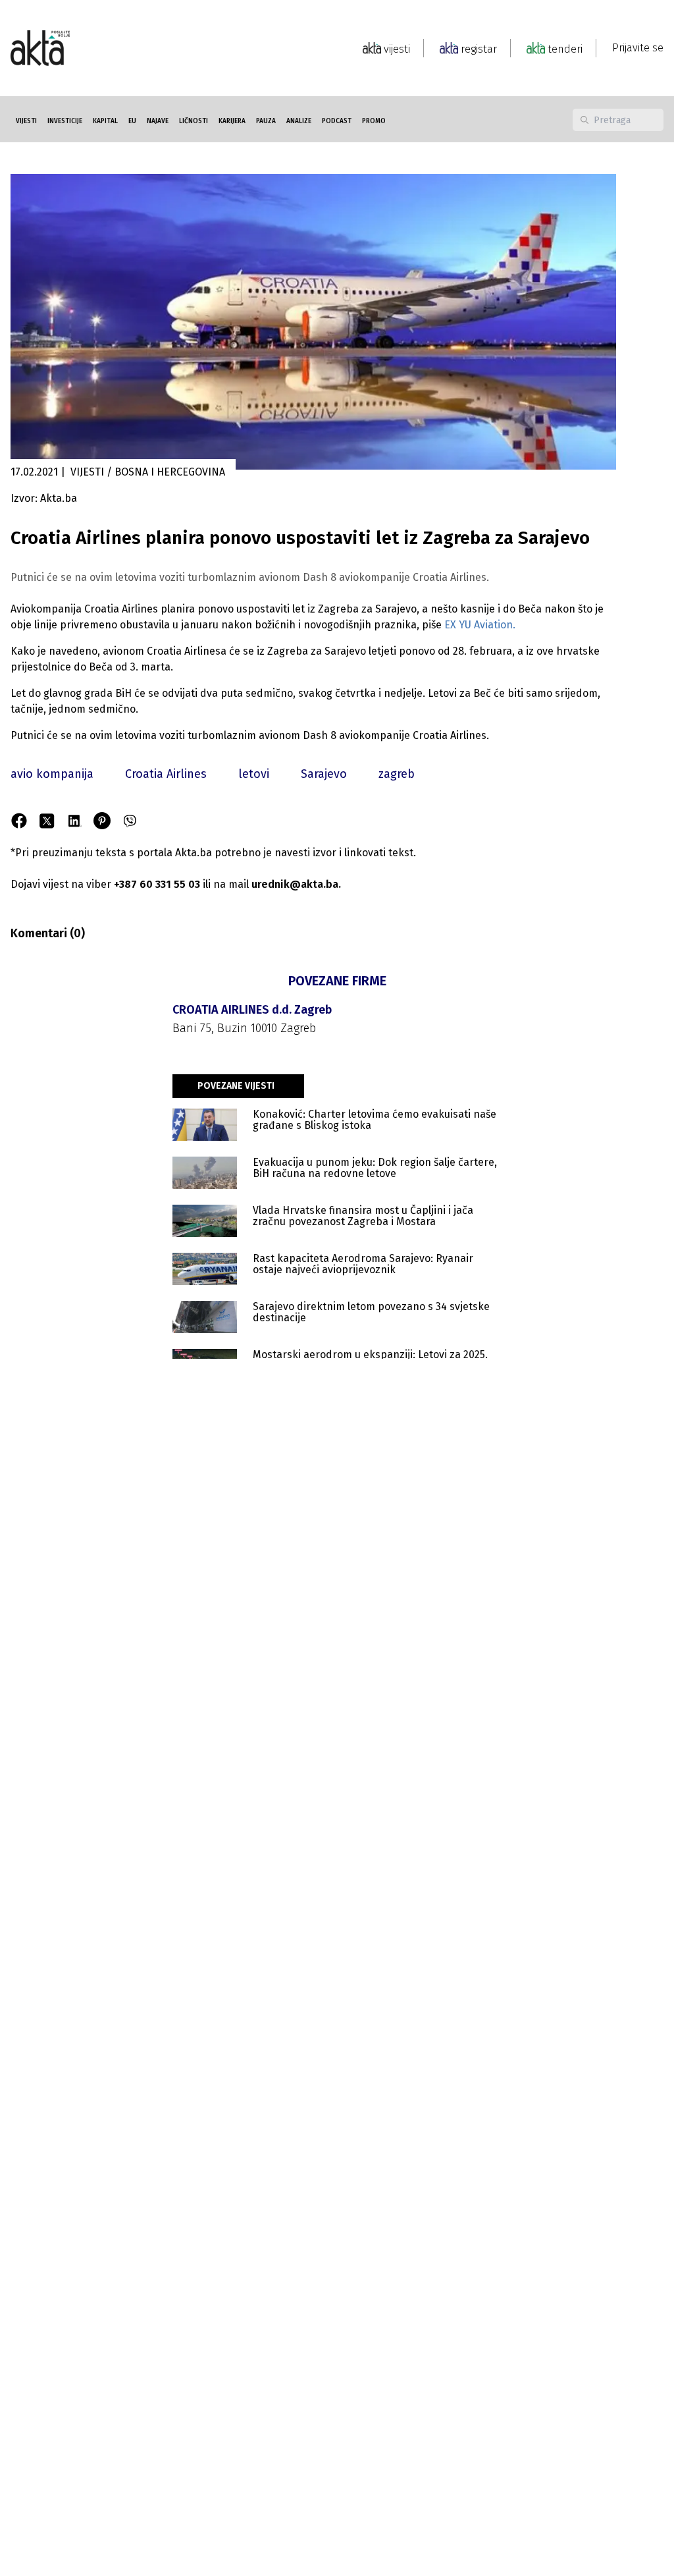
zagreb (397, 774)
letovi (254, 774)
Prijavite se (638, 48)
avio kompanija (52, 774)
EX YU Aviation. (480, 625)
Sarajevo (324, 774)
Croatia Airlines (166, 774)
